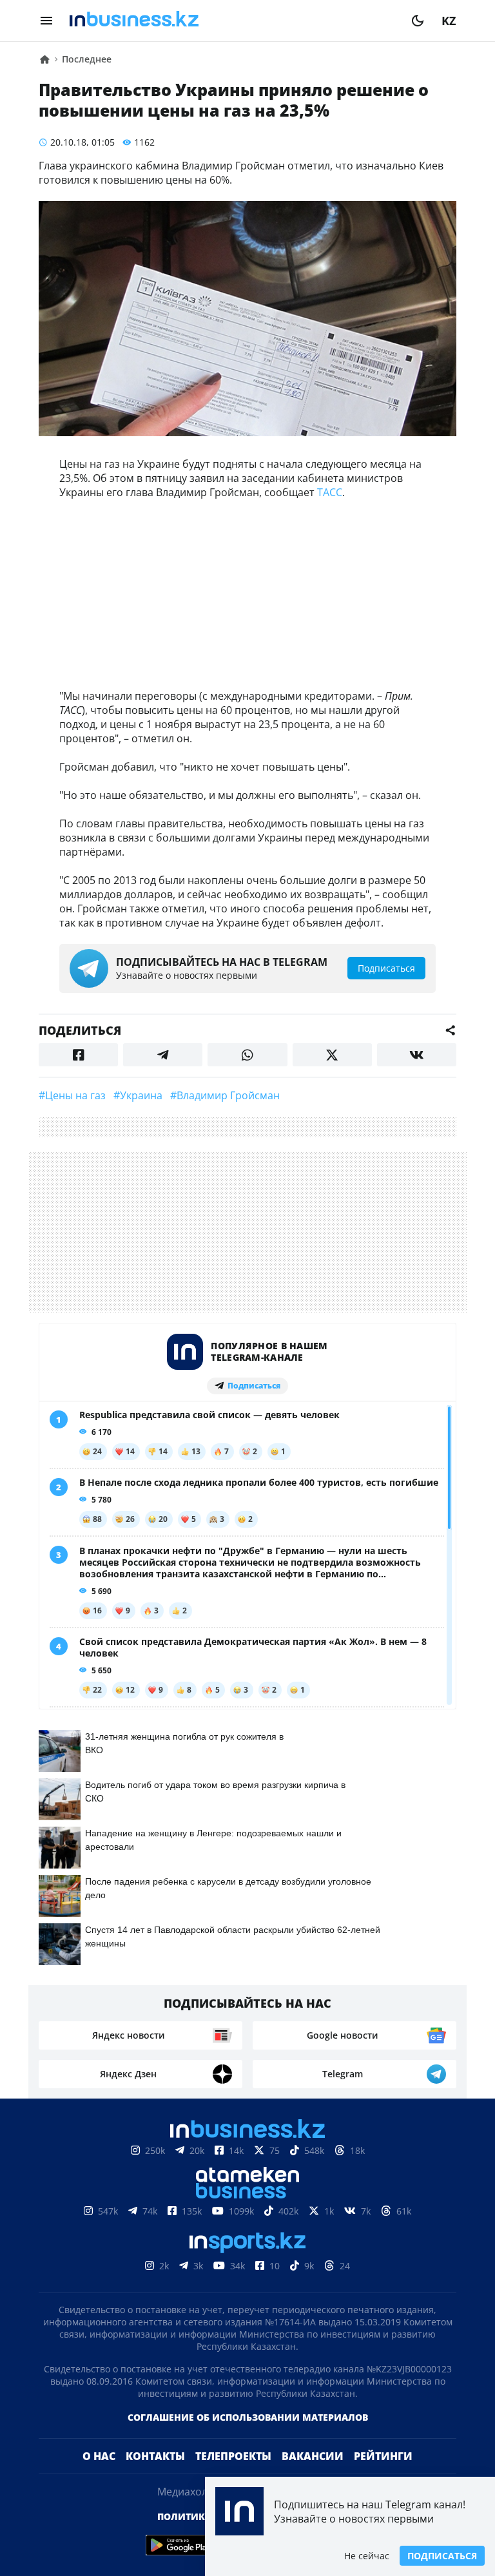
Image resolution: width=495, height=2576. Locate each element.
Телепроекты (233, 2456)
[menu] (46, 21)
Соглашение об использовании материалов (248, 2417)
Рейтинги (383, 2456)
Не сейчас (367, 2556)
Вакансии (313, 2456)
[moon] (418, 21)
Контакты (155, 2456)
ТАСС (330, 492)
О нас (99, 2456)
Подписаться (442, 2556)
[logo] (232, 21)
